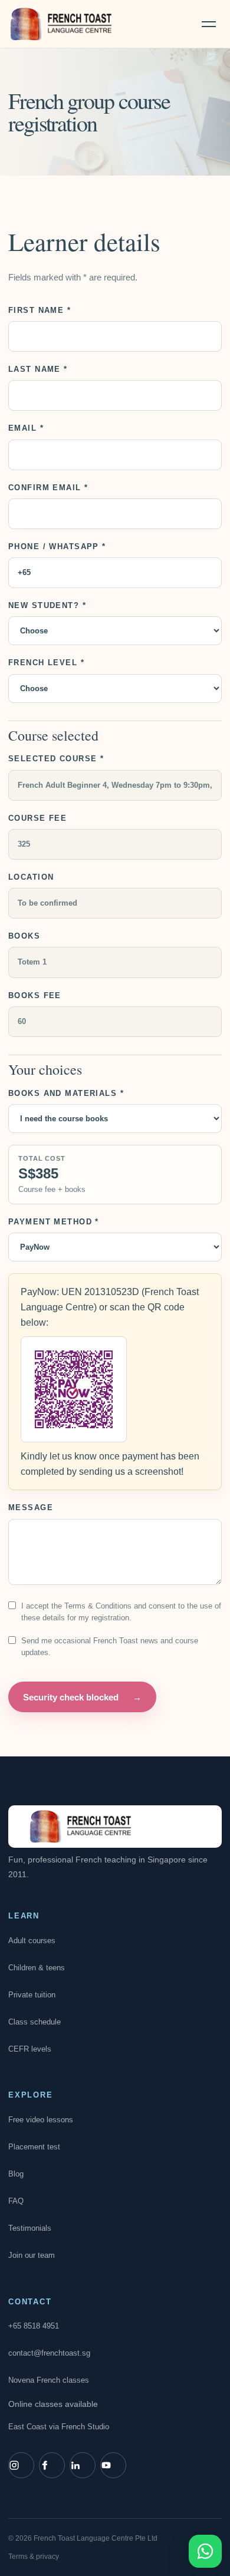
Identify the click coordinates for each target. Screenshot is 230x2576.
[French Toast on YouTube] (113, 2465)
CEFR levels (30, 2049)
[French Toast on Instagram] (21, 2465)
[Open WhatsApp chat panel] (205, 2551)
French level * (46, 663)
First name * (40, 310)
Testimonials (30, 2228)
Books (24, 936)
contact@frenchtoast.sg (49, 2353)
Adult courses (32, 1941)
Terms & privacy (34, 2557)
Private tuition (32, 1995)
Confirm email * (48, 488)
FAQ (16, 2201)
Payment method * (54, 1222)
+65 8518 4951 (34, 2326)
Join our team (32, 2255)
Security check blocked (82, 1697)
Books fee (35, 995)
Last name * (38, 369)
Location (31, 877)
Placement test (34, 2147)
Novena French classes (49, 2380)
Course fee (37, 818)
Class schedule (34, 2022)
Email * (26, 428)
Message (31, 1507)
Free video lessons (41, 2120)
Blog (16, 2174)
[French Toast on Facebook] (52, 2465)
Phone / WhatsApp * (57, 546)
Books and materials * (66, 1093)
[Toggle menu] (209, 24)
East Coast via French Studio (59, 2427)
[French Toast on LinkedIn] (83, 2465)
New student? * (47, 605)
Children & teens (37, 1968)
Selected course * (56, 759)
